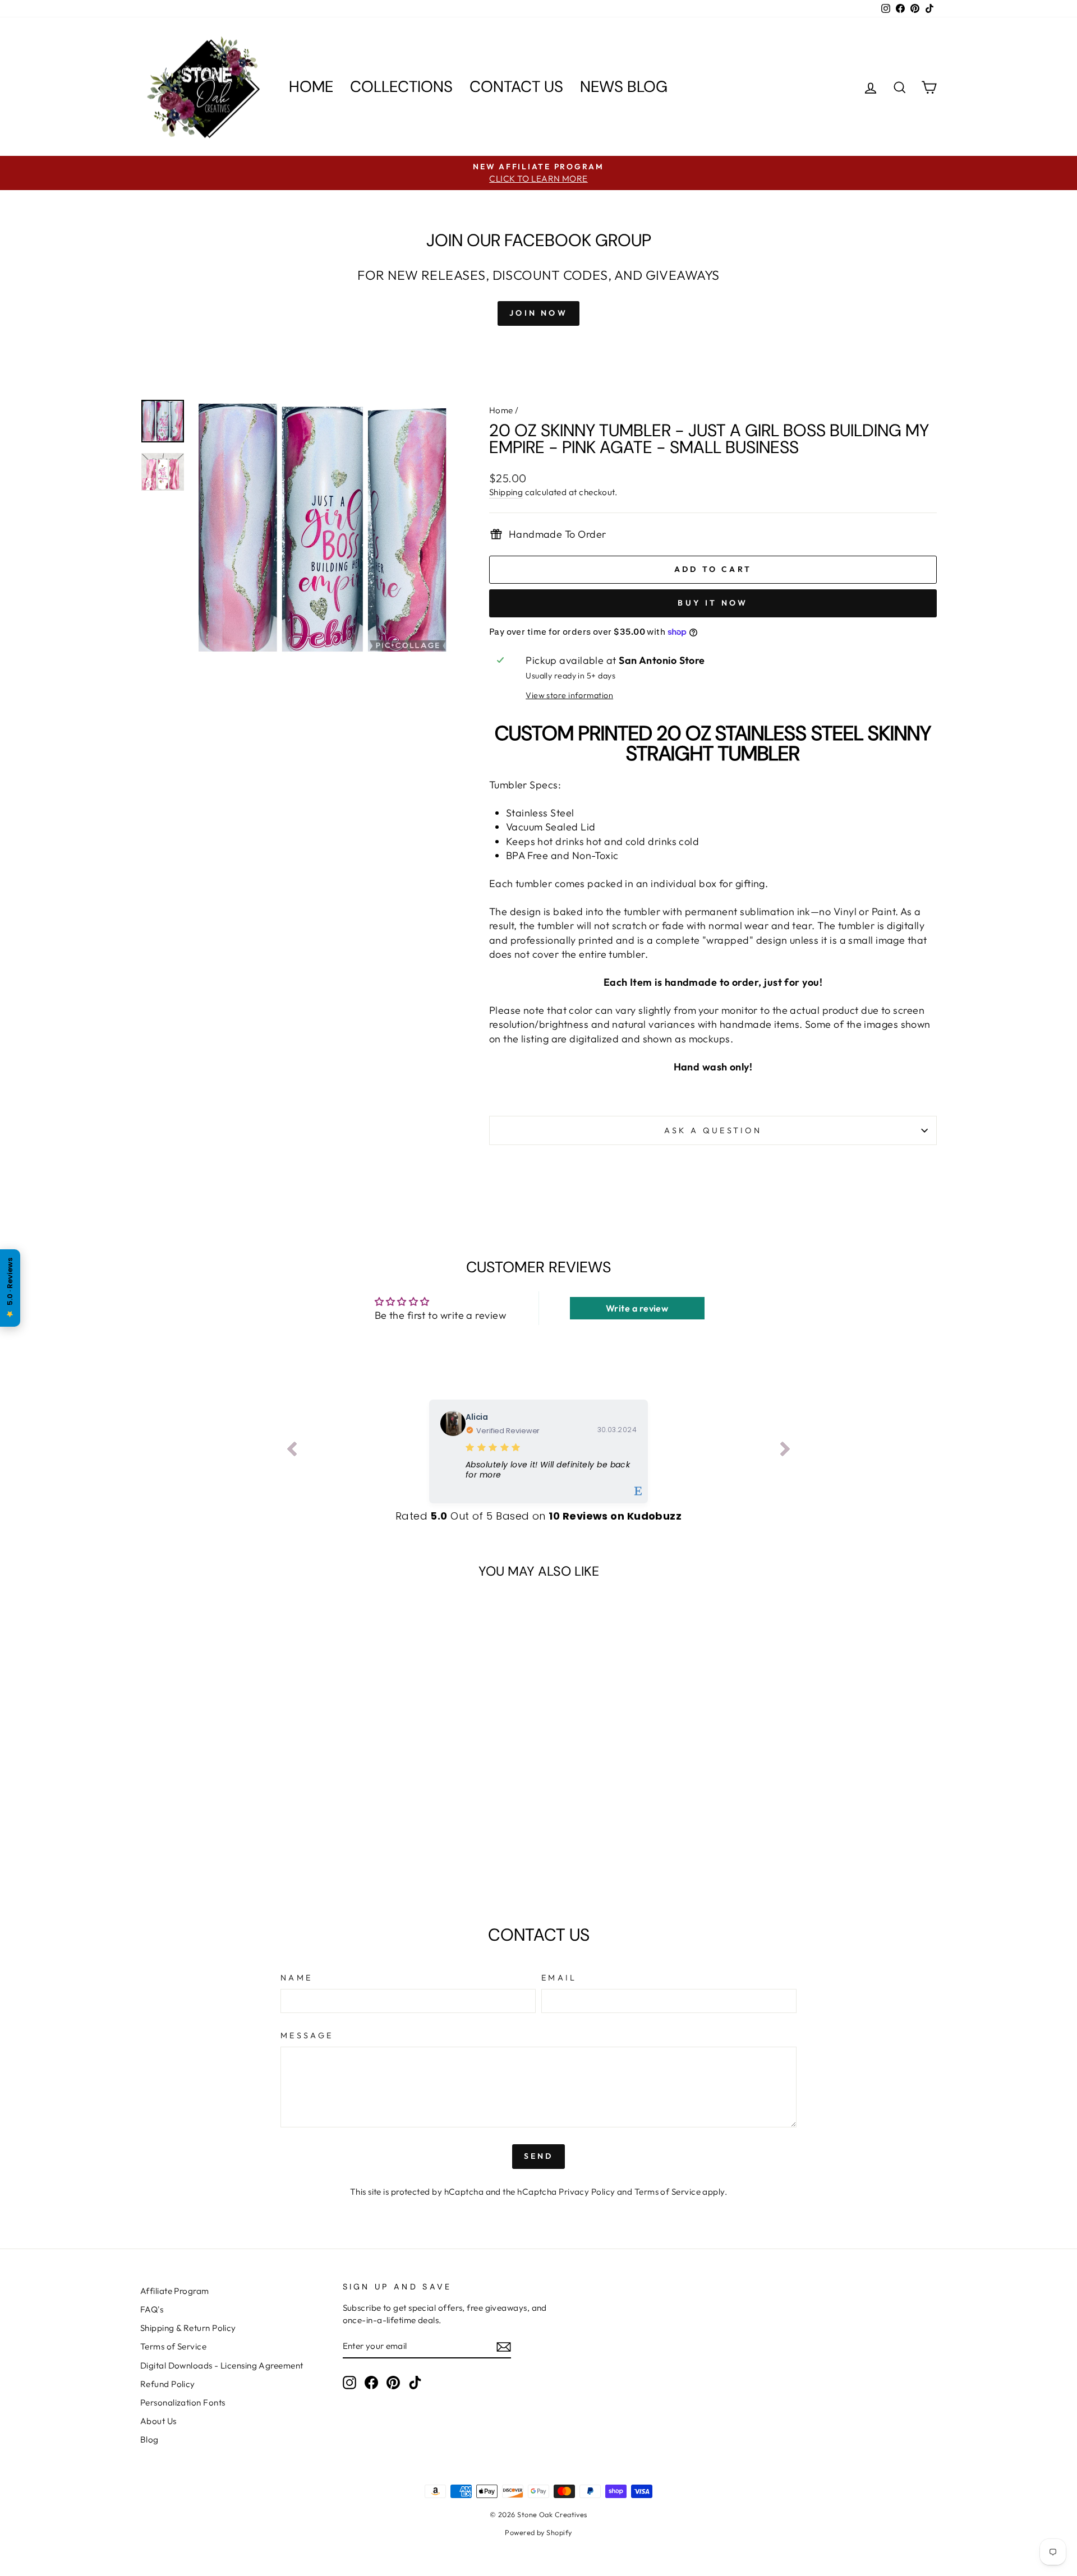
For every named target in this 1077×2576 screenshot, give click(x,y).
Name (296, 1978)
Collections (401, 87)
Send (539, 2156)
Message (307, 2035)
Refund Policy (168, 2384)
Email (559, 1978)
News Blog (624, 87)
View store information (569, 695)
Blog (149, 2439)
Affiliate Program (175, 2291)
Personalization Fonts (183, 2402)
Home (311, 87)
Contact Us (516, 87)
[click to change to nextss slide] (785, 1451)
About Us (158, 2421)
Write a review (637, 1308)
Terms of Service (668, 2192)
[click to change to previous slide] (292, 1451)
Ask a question (713, 1130)
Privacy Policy (587, 2192)
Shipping (506, 492)
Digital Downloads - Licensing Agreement (222, 2365)
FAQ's (152, 2309)
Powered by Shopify (538, 2532)
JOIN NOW (538, 313)
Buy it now (713, 603)
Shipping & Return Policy (188, 2328)
